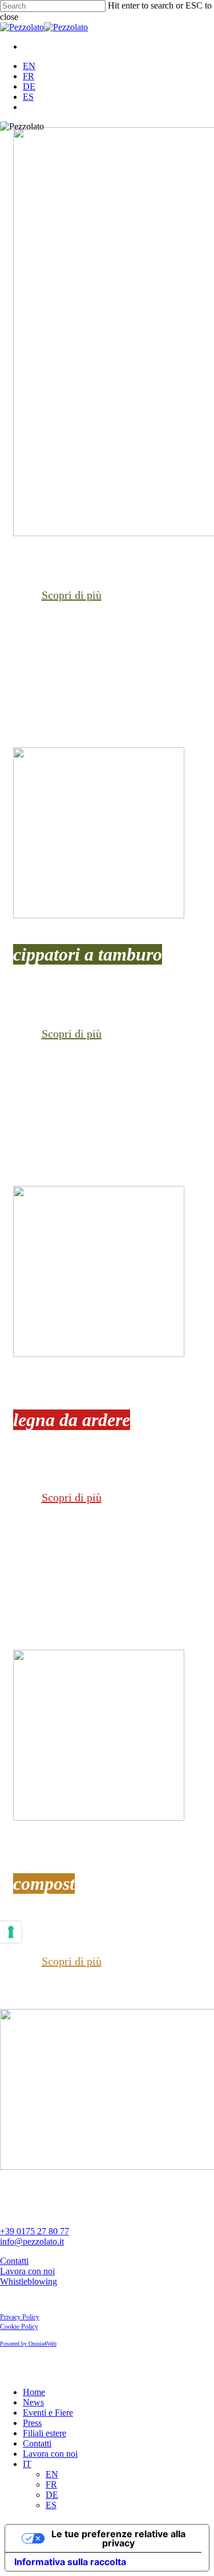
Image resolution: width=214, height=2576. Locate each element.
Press (32, 2423)
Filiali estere (45, 2433)
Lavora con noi (27, 2271)
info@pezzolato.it (32, 2241)
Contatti (14, 2261)
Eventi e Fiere (48, 2413)
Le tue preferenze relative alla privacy (118, 2538)
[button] (72, 595)
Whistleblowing (29, 2281)
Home (34, 2392)
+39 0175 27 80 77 (35, 2231)
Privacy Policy (20, 2317)
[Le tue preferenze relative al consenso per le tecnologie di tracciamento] (11, 1932)
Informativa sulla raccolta (70, 2562)
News (33, 2402)
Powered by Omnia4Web (28, 2344)
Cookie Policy (19, 2327)
